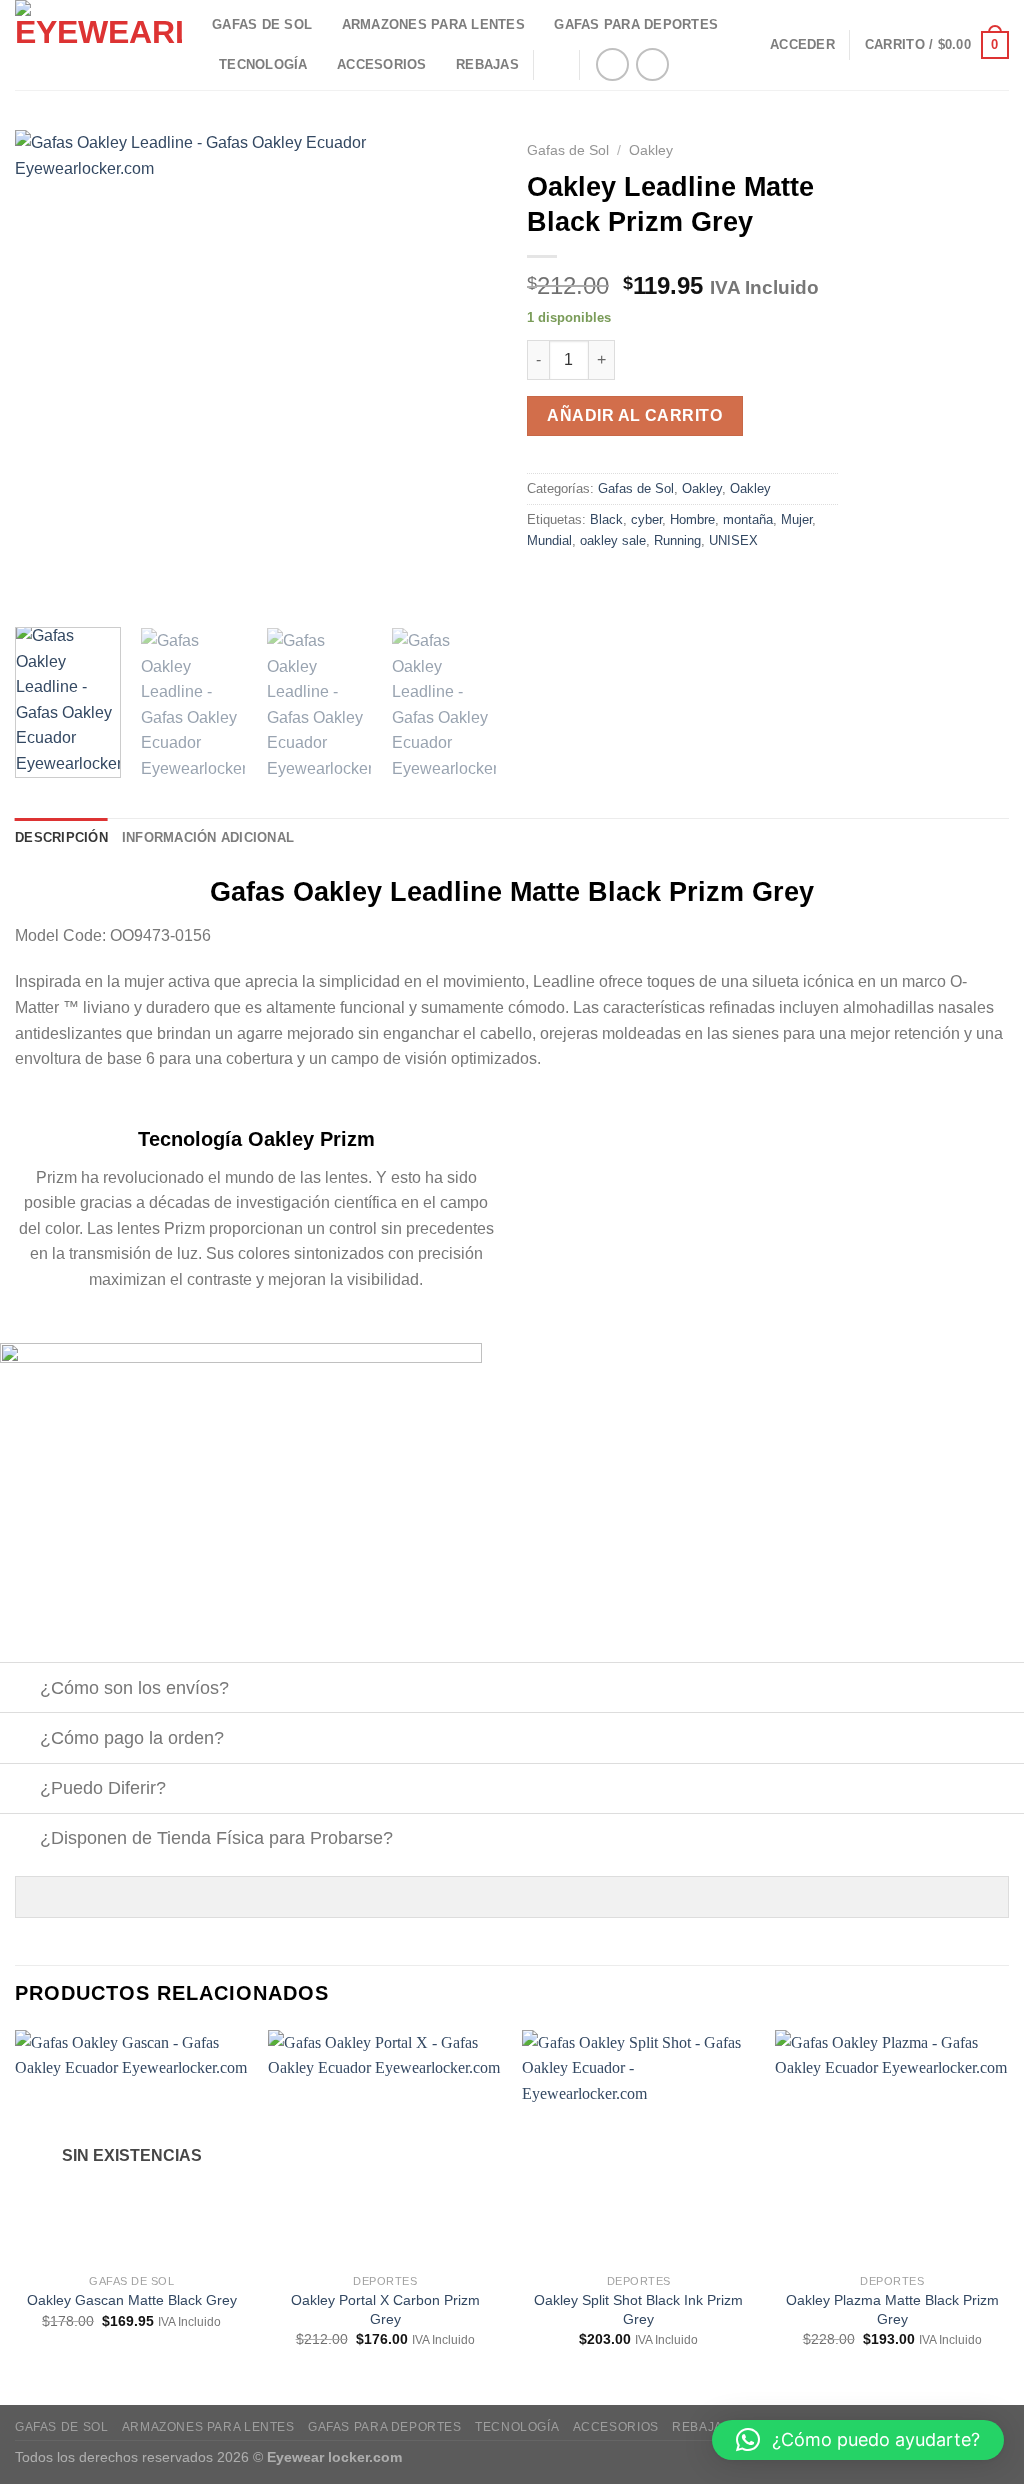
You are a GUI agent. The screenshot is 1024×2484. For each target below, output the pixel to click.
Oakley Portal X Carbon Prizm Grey (385, 2309)
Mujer (796, 519)
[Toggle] (19, 1689)
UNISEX (733, 540)
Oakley (651, 150)
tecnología (263, 64)
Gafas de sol (262, 24)
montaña (748, 519)
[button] (858, 2440)
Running (677, 540)
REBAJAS (487, 64)
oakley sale (613, 540)
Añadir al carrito (634, 415)
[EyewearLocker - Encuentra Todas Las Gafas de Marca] (98, 45)
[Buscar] (556, 64)
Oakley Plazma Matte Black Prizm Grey (892, 2309)
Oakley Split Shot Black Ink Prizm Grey (638, 2309)
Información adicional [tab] (208, 837)
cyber (646, 519)
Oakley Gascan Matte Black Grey (132, 2300)
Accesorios (382, 64)
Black (606, 519)
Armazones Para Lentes (433, 24)
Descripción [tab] (61, 837)
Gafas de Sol (568, 150)
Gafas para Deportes (636, 24)
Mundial (549, 540)
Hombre (692, 519)
